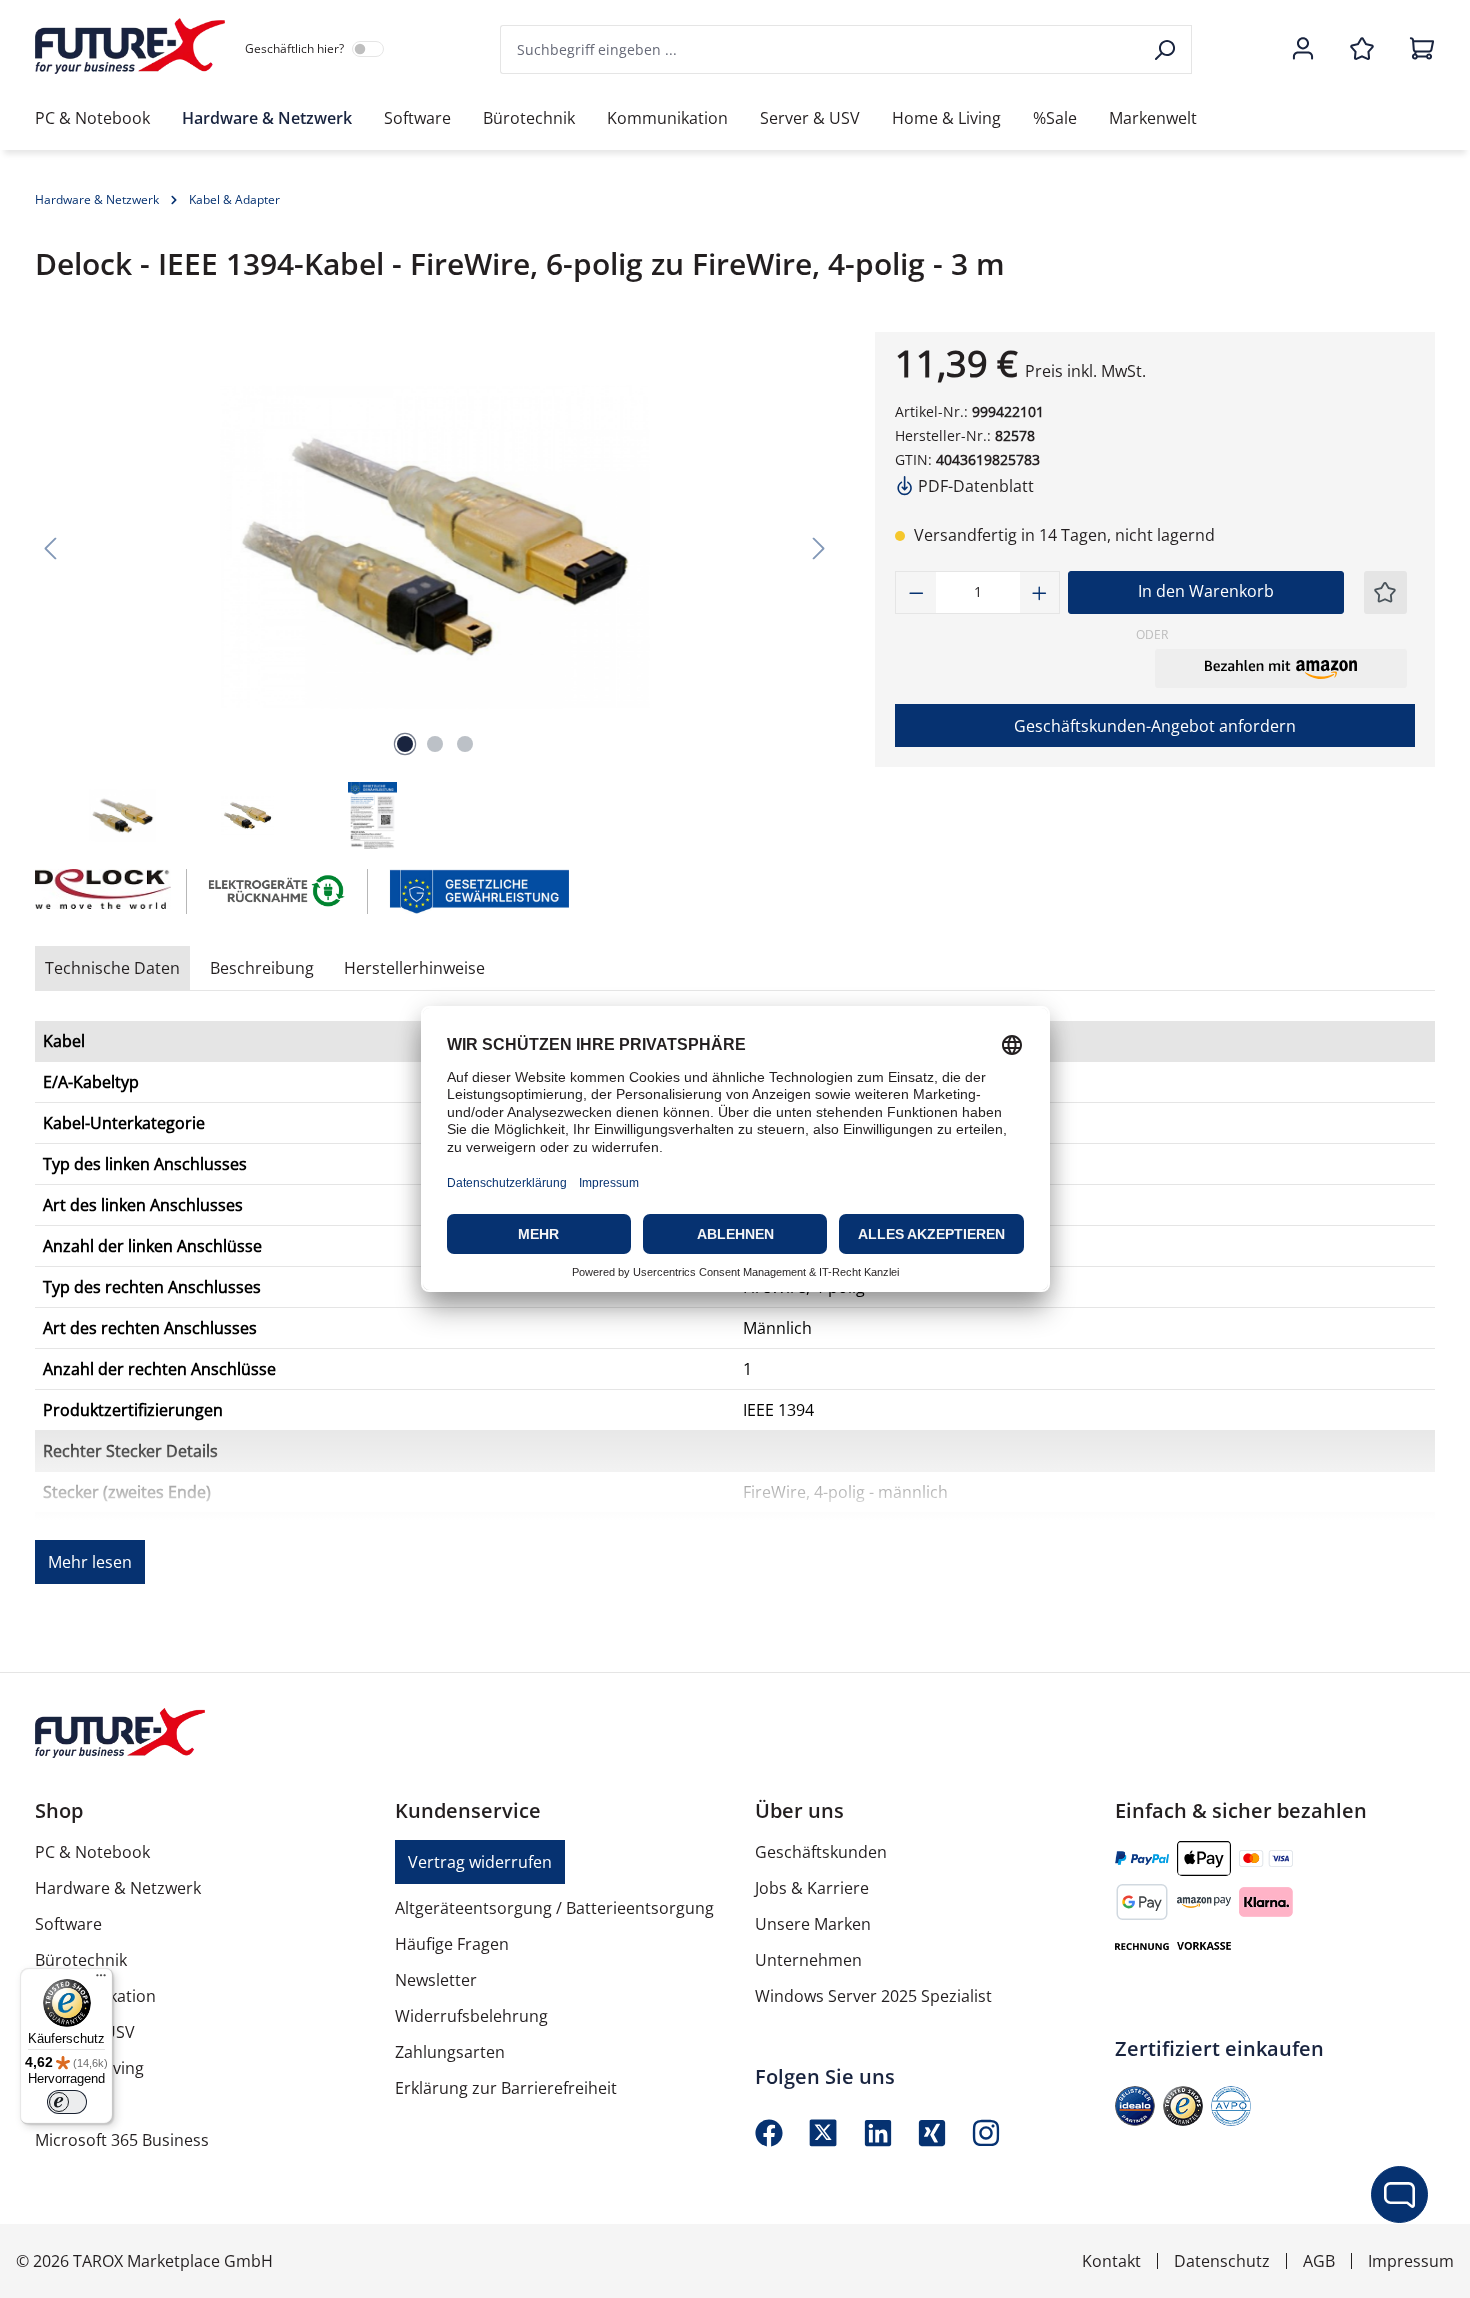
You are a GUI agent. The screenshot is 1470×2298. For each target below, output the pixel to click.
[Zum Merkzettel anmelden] (1385, 592)
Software (68, 1924)
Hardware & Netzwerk (118, 1888)
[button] (1281, 668)
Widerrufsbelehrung (471, 2016)
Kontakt (1111, 2261)
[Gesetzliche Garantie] (478, 890)
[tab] (262, 968)
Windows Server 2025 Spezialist (873, 1996)
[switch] (67, 2102)
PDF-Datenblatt (974, 486)
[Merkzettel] (1362, 50)
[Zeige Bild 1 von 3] (405, 744)
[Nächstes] (819, 547)
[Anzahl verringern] (916, 592)
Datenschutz (1222, 2261)
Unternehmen (808, 1960)
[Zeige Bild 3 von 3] (465, 744)
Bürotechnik (81, 1960)
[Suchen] (1166, 49)
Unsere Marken (813, 1924)
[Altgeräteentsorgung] (277, 890)
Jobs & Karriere (812, 1888)
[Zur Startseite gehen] (130, 46)
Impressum (1411, 2261)
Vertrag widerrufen (480, 1862)
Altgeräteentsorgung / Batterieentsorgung (554, 1908)
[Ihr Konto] (1303, 50)
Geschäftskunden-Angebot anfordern (1155, 726)
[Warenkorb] (1416, 50)
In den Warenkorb (1206, 591)
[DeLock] (101, 891)
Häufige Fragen (452, 1944)
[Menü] (101, 1980)
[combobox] (821, 49)
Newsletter (436, 1980)
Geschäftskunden (821, 1852)
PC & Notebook (92, 1852)
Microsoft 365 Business (122, 2140)
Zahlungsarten (450, 2052)
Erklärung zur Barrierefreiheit (506, 2088)
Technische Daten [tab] (112, 968)
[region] (435, 592)
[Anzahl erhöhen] (1040, 592)
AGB (1319, 2261)
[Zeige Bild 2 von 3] (435, 744)
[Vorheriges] (50, 547)
